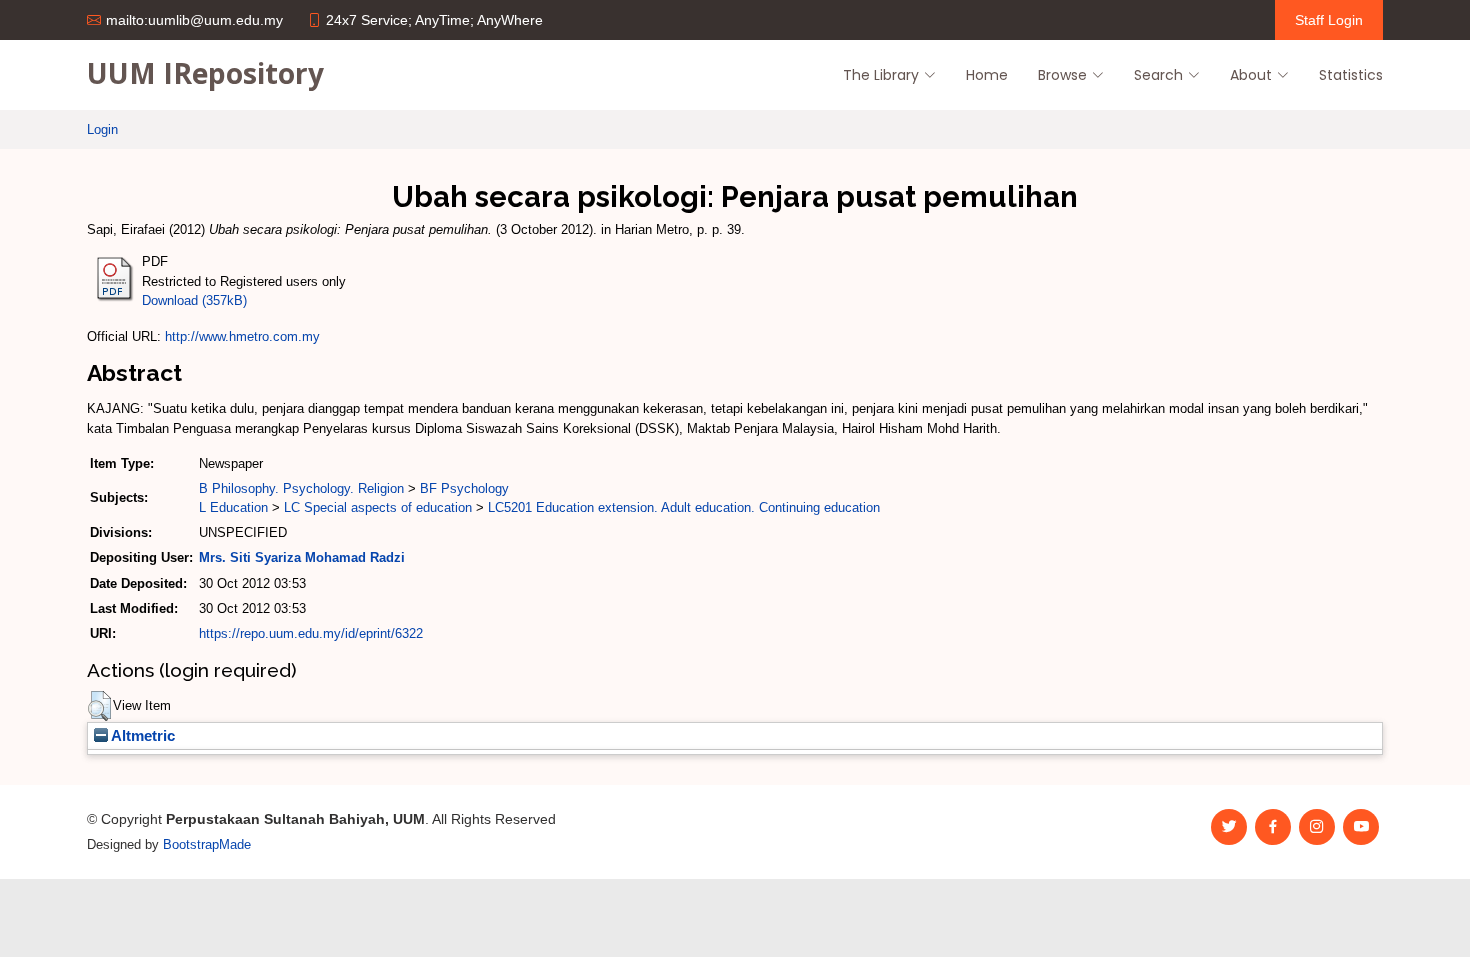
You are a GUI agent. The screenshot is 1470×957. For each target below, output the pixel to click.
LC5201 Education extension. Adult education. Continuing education (684, 507)
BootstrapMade (207, 844)
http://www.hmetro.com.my (242, 336)
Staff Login (1329, 20)
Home (987, 75)
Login (102, 129)
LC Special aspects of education (378, 507)
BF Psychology (464, 488)
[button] (99, 706)
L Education (233, 507)
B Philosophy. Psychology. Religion (301, 488)
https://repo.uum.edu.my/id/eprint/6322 (311, 633)
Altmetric (141, 736)
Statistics (1351, 75)
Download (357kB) (194, 300)
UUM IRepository (205, 73)
